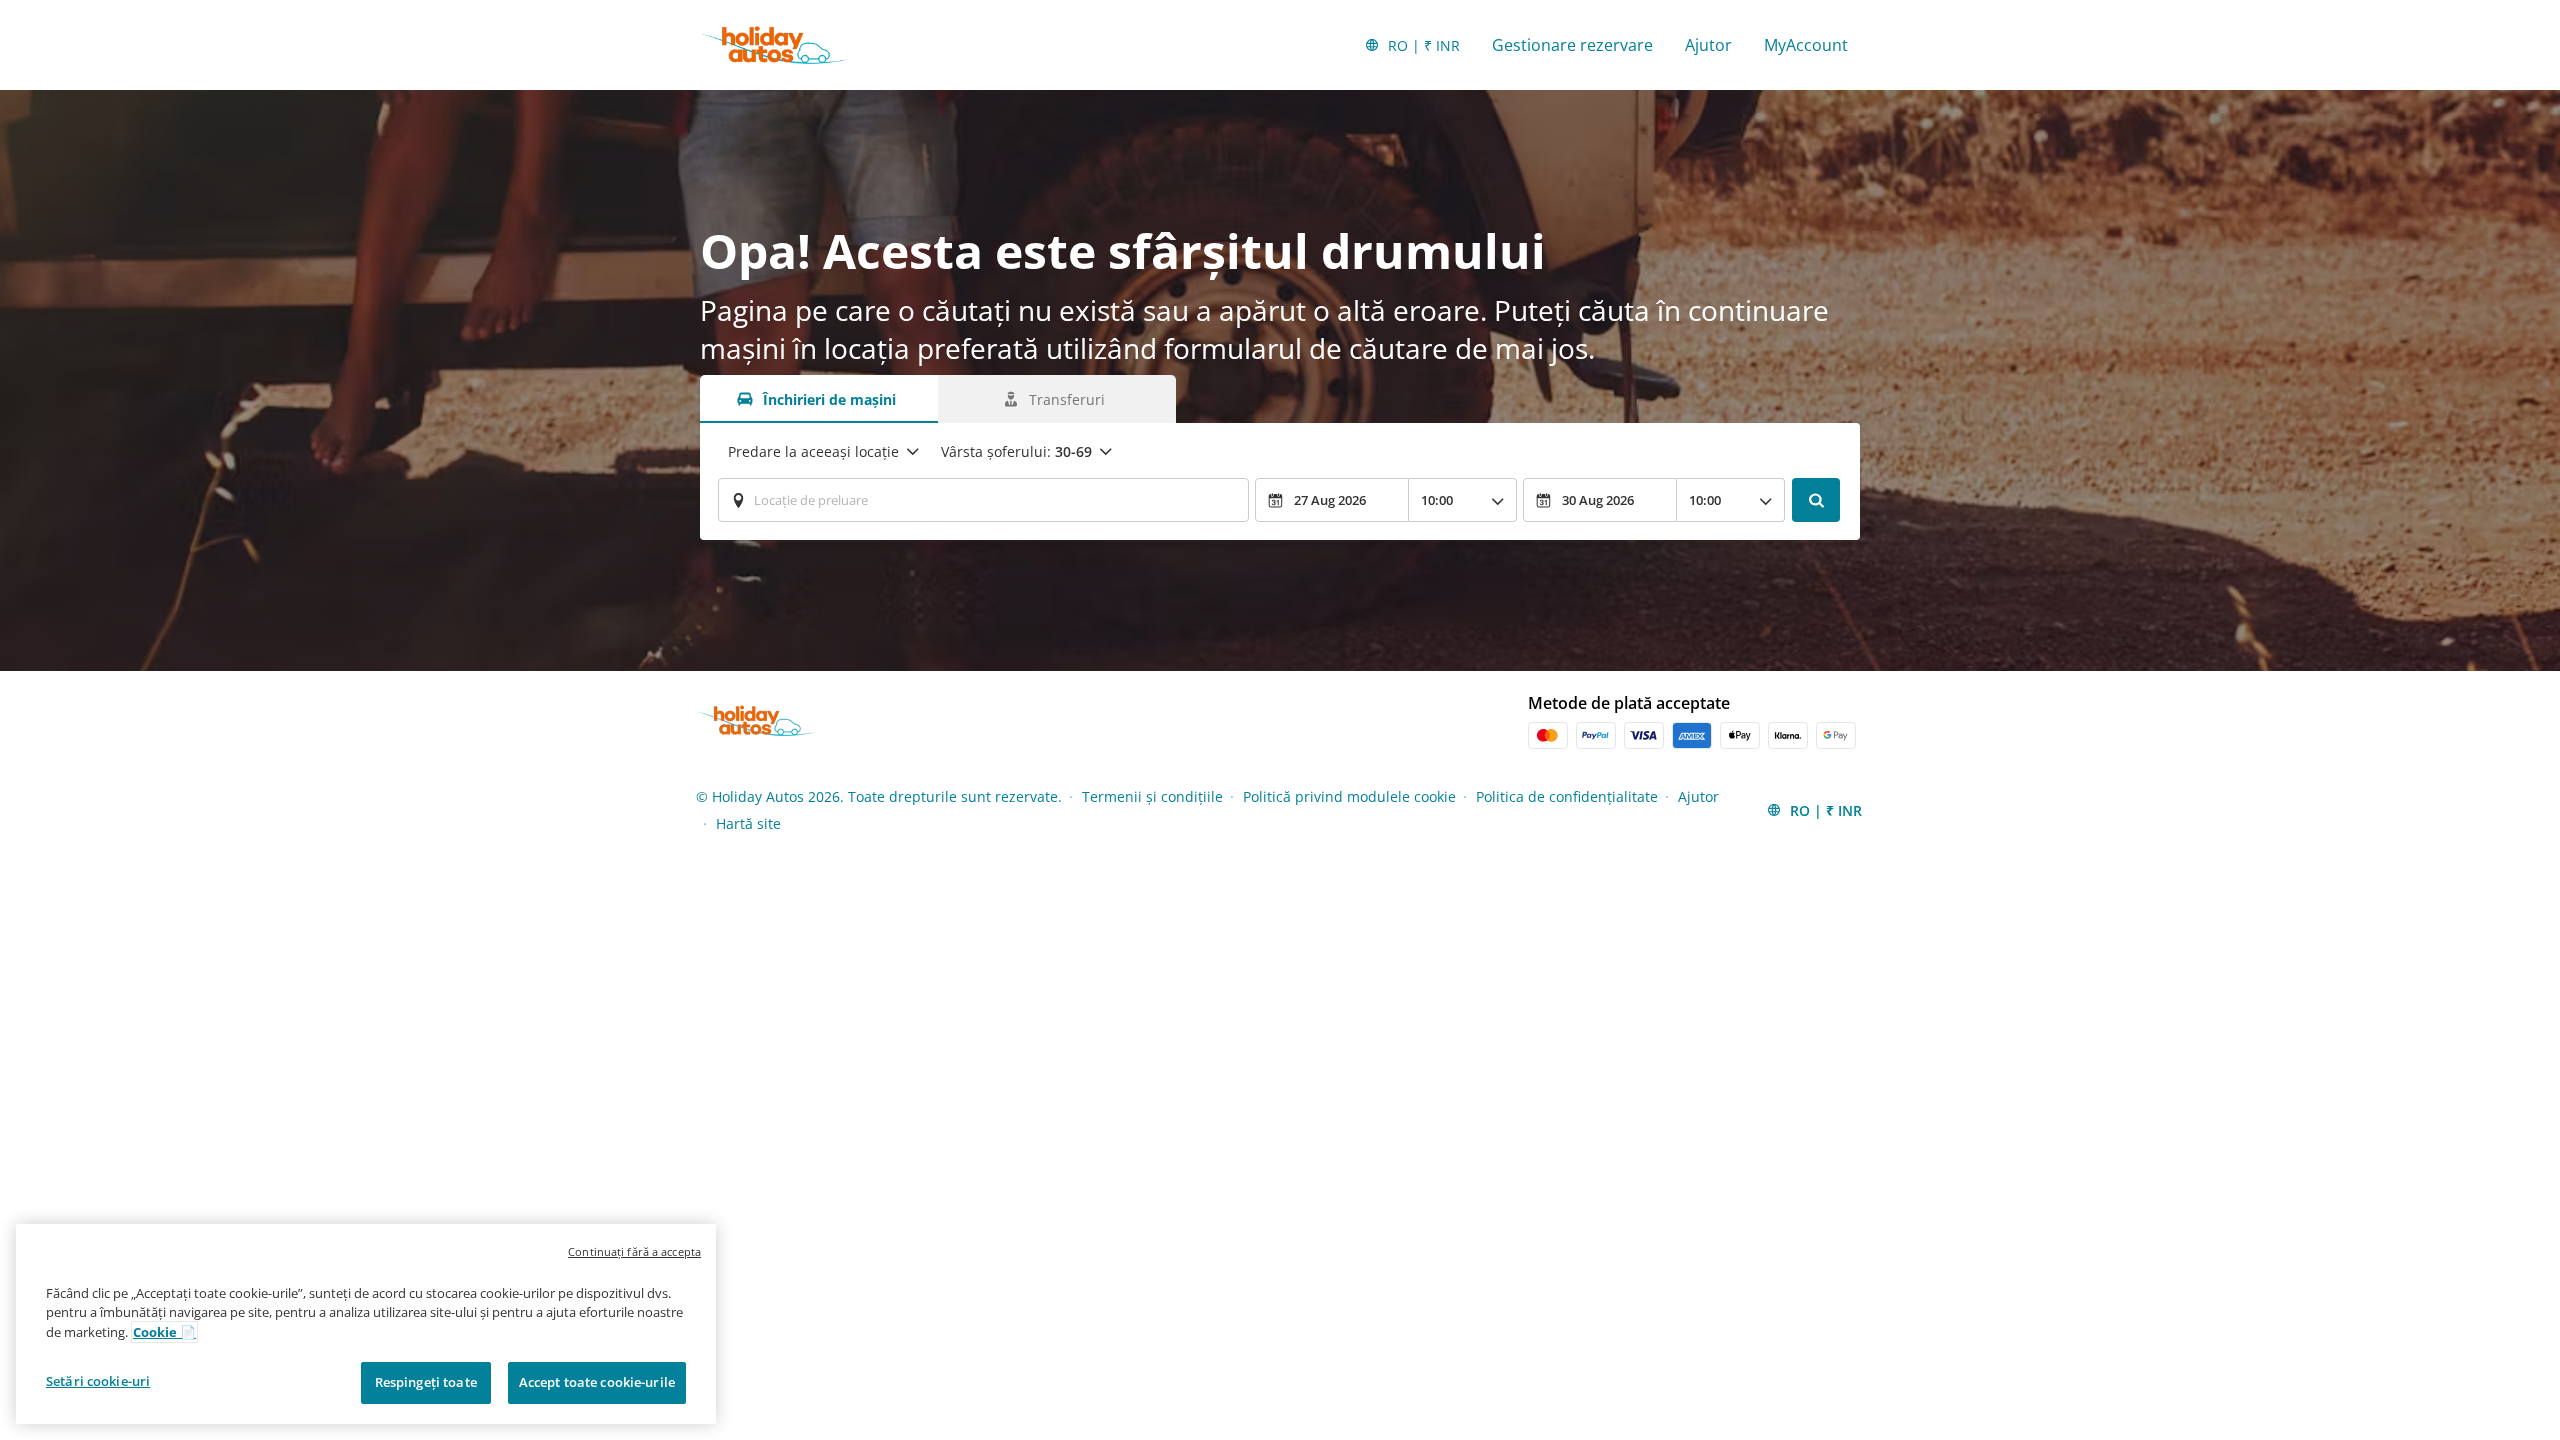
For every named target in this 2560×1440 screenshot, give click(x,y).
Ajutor (1708, 45)
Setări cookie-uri (98, 1381)
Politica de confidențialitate (1567, 796)
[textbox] (983, 500)
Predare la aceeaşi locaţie (813, 451)
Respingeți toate (426, 1382)
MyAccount (1806, 45)
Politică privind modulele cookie (1349, 796)
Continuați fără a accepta (634, 1251)
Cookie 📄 (164, 1332)
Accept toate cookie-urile (597, 1382)
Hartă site (748, 823)
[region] (366, 1324)
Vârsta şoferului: (1016, 451)
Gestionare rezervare (1572, 45)
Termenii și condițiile (1152, 796)
